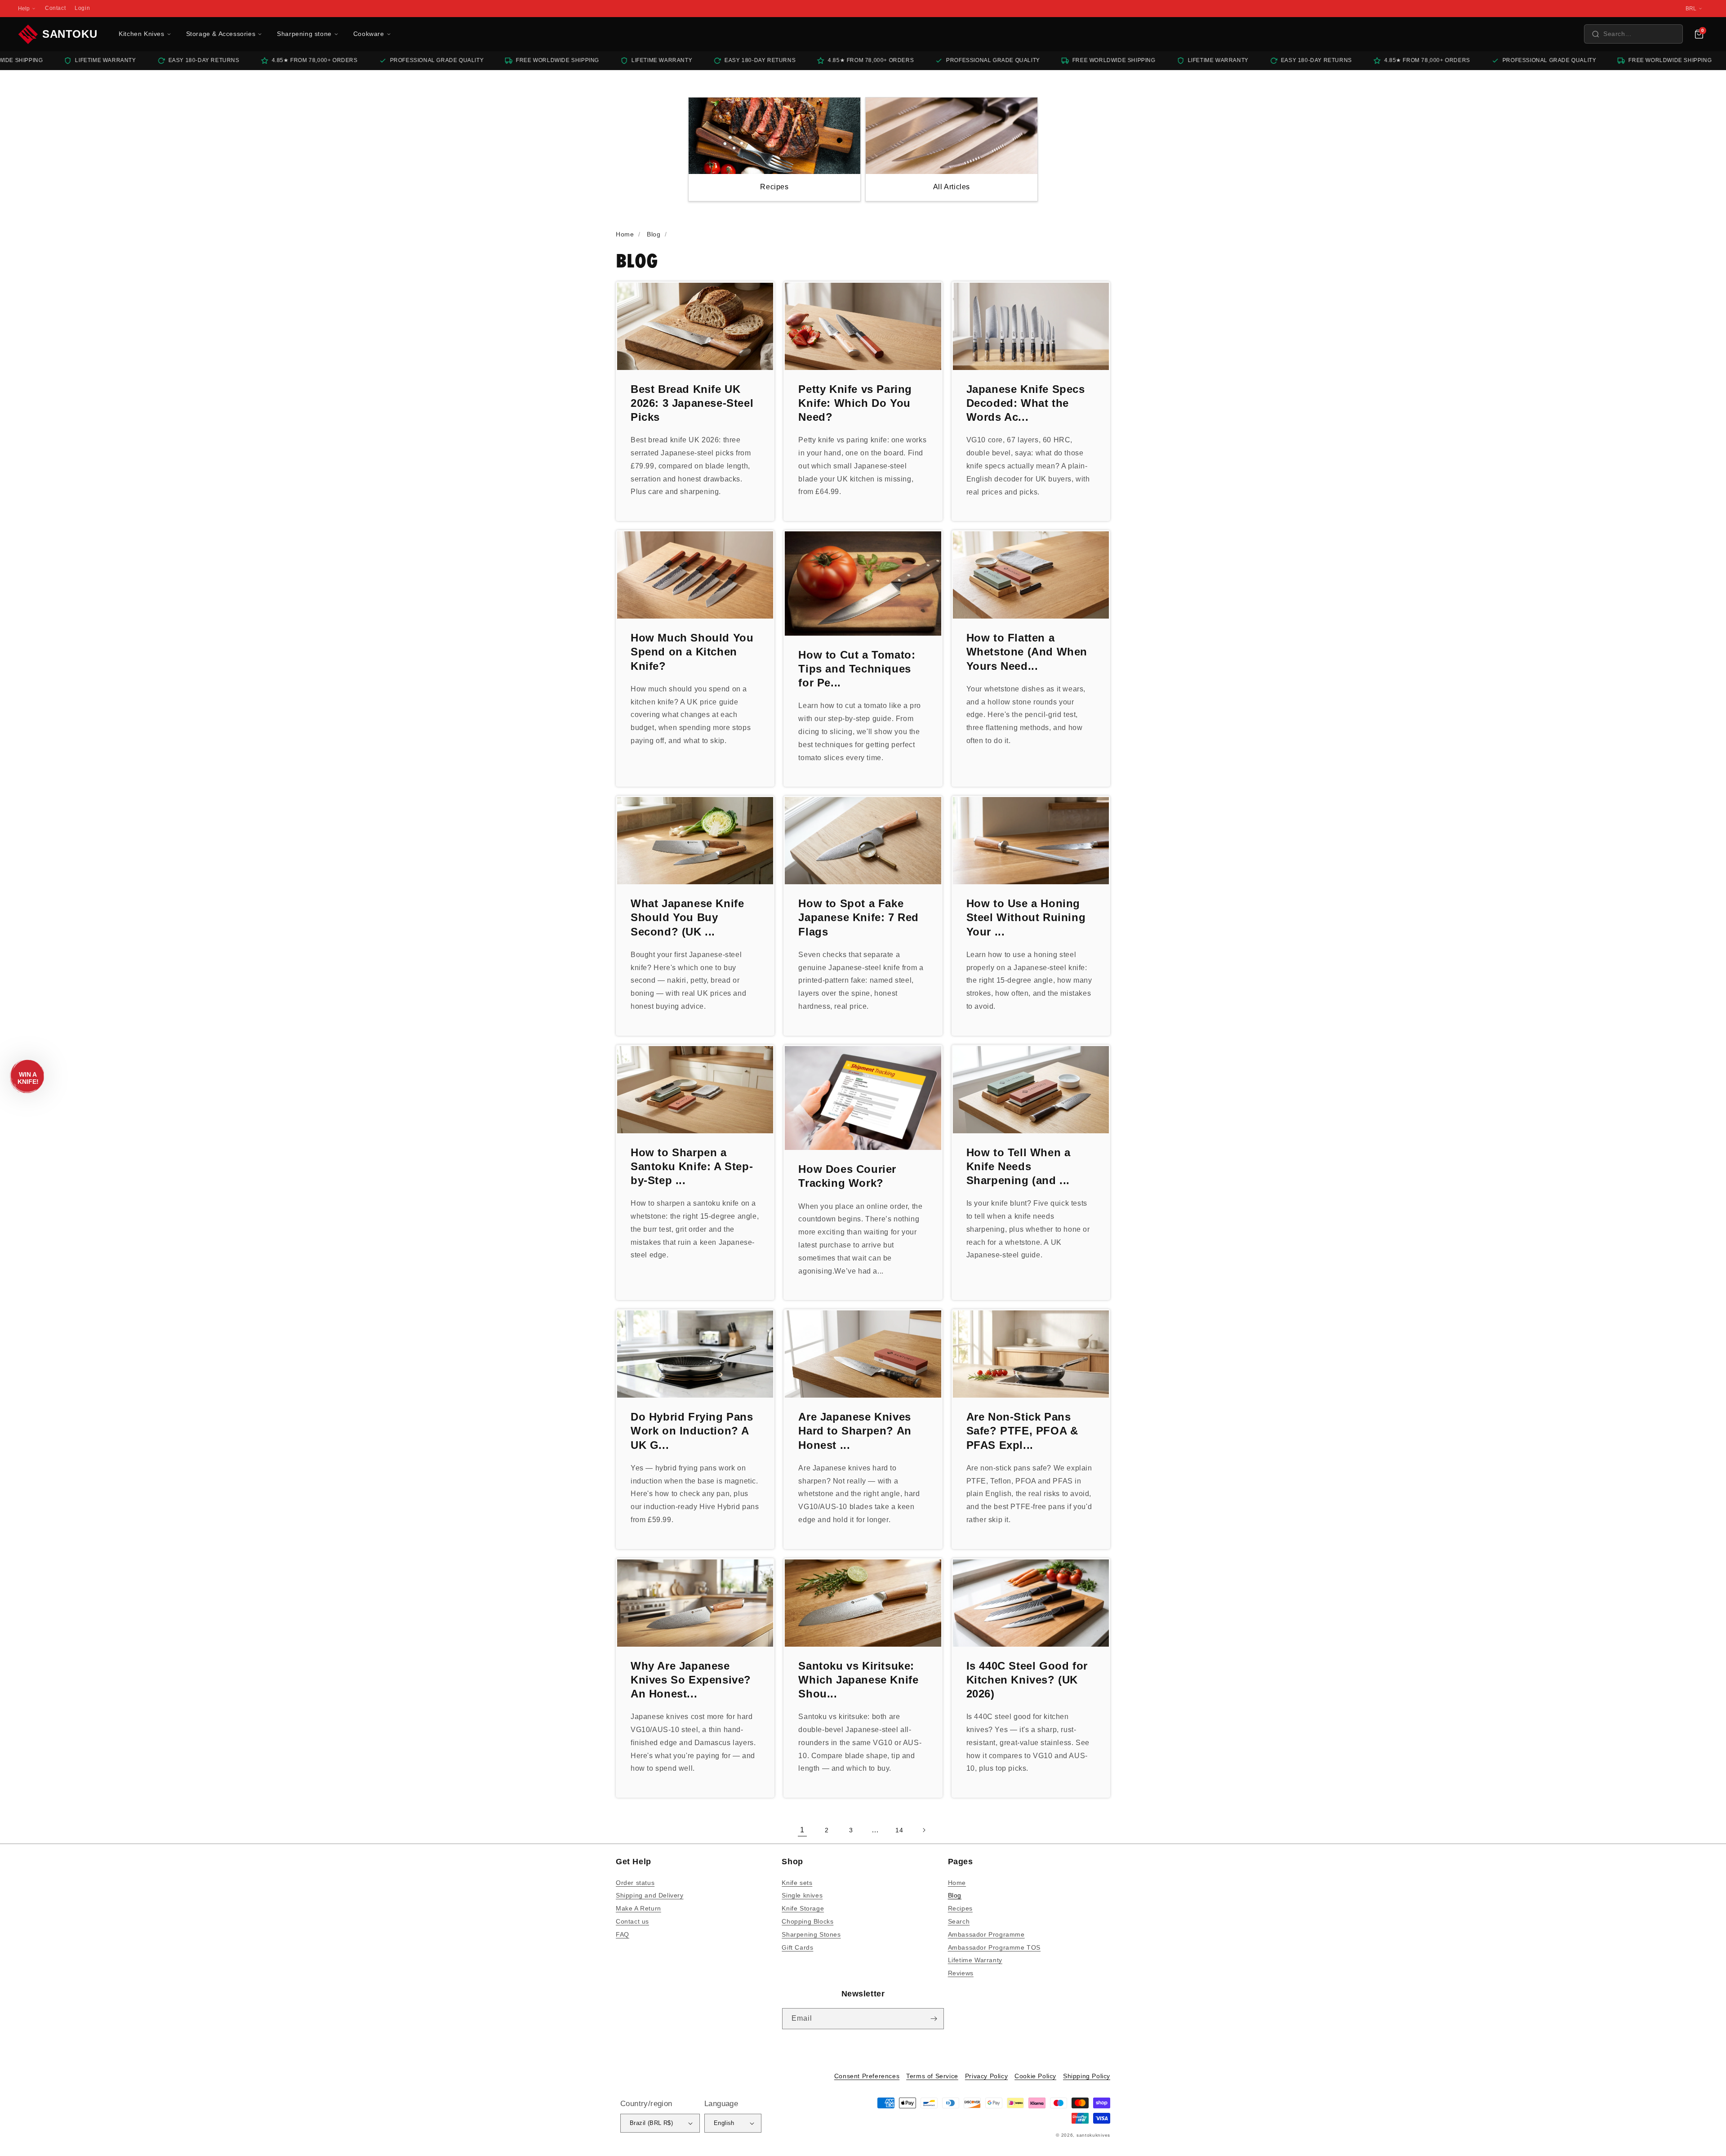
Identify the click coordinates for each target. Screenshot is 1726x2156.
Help (24, 9)
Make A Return (638, 1908)
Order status (635, 1883)
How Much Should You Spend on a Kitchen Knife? (692, 652)
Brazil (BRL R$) (651, 2123)
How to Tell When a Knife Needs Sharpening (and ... (1019, 1166)
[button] (1633, 34)
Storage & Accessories (221, 34)
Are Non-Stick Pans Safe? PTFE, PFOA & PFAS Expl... (1022, 1431)
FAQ (623, 1934)
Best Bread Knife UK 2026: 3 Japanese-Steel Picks (692, 403)
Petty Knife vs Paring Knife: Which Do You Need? (855, 403)
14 (899, 1830)
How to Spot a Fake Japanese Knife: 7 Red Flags (859, 917)
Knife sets (797, 1883)
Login (82, 8)
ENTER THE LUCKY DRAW (863, 2129)
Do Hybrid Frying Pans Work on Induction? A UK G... (692, 1431)
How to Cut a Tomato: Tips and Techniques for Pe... (857, 669)
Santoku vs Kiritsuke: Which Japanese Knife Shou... (858, 1680)
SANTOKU (70, 34)
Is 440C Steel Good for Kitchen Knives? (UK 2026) (1027, 1680)
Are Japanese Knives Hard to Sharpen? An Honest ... (855, 1431)
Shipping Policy (1087, 2076)
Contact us (632, 1921)
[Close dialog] (1048, 1993)
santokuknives (1093, 2135)
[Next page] (924, 1830)
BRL (1691, 9)
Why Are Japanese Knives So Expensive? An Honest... (691, 1680)
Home (957, 1883)
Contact (55, 8)
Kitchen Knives (141, 34)
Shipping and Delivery (650, 1895)
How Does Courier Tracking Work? (847, 1176)
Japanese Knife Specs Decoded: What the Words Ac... (1026, 403)
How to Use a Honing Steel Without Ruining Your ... (1026, 917)
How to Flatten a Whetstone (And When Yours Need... (1027, 652)
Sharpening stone (304, 34)
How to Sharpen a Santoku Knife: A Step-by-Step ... (692, 1166)
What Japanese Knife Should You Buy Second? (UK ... (687, 917)
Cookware (369, 34)
